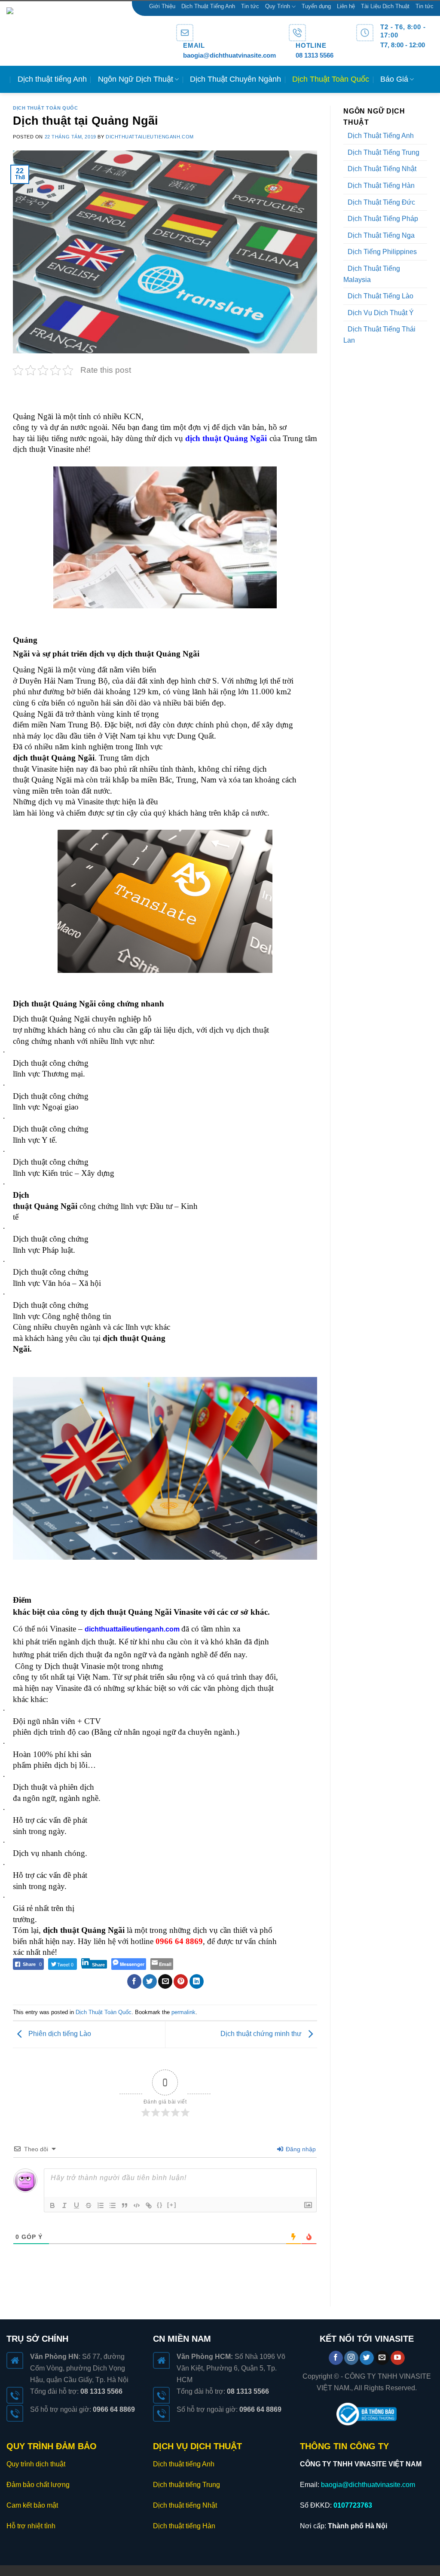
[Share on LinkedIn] (197, 1981)
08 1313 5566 (315, 55)
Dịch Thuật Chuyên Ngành (235, 79)
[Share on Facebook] (134, 1981)
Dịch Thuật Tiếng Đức (381, 202)
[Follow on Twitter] (367, 2358)
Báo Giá (394, 79)
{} (160, 2205)
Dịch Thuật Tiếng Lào (380, 296)
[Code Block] (137, 2205)
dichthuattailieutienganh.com (150, 137)
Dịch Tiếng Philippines (382, 252)
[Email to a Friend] (165, 1981)
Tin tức (250, 6)
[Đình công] (89, 2205)
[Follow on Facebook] (336, 2358)
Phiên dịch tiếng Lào (59, 2034)
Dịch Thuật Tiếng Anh (208, 6)
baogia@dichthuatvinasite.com (229, 55)
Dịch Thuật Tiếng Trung (383, 152)
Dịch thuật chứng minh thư (262, 2034)
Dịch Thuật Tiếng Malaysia (372, 274)
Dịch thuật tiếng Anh (52, 79)
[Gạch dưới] (76, 2205)
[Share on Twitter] (150, 1981)
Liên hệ (346, 6)
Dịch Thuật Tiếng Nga (381, 235)
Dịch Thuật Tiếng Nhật (382, 169)
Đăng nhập (300, 2149)
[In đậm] (52, 2205)
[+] (172, 2205)
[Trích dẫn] (125, 2205)
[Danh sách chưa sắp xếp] (113, 2205)
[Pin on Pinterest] (181, 1981)
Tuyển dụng (316, 6)
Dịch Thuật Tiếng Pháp (383, 219)
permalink (183, 2012)
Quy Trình (278, 6)
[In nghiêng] (64, 2205)
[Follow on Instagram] (351, 2358)
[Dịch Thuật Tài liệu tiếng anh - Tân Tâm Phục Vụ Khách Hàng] (85, 34)
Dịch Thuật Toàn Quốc (331, 79)
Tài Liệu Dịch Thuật (385, 6)
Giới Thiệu (162, 6)
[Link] (149, 2205)
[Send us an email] (382, 2358)
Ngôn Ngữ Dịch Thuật (136, 79)
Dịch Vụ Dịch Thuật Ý (381, 313)
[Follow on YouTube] (398, 2358)
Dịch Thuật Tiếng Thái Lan (379, 335)
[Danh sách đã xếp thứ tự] (101, 2205)
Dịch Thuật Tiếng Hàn (381, 186)
